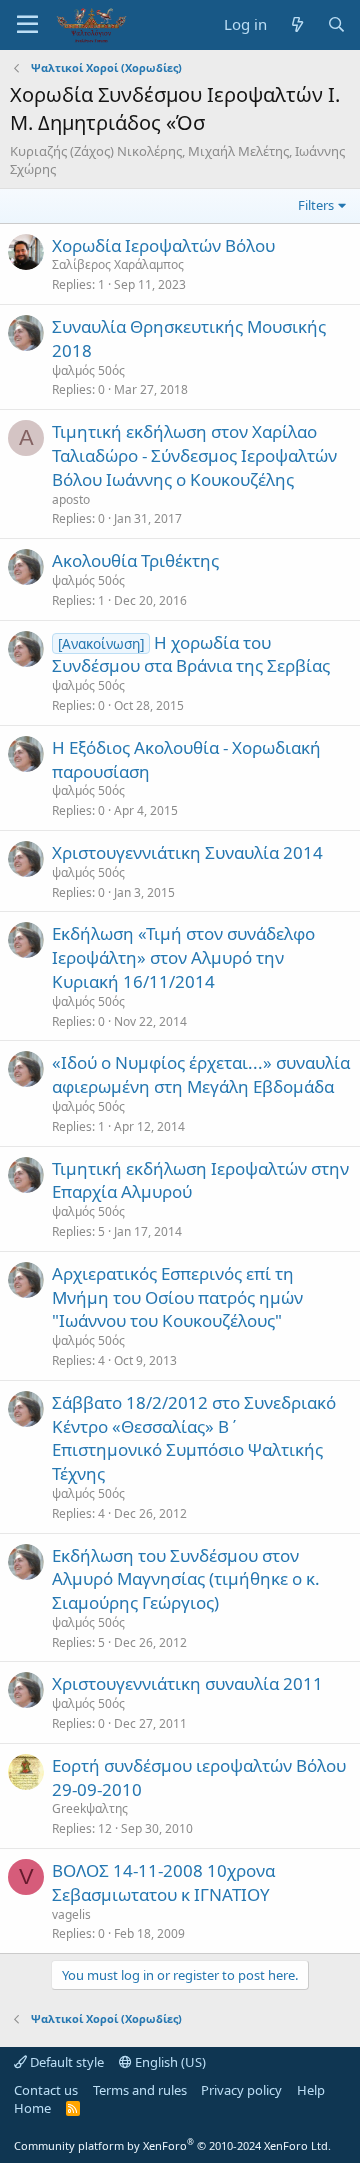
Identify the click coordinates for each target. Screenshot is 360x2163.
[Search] (336, 24)
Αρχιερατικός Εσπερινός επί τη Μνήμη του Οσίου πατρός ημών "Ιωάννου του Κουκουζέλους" (177, 1297)
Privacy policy (241, 2090)
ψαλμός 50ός (88, 370)
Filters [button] (316, 205)
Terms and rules (140, 2090)
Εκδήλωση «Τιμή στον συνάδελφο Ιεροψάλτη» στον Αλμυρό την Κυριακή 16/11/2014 (183, 957)
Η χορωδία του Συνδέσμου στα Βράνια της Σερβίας (191, 654)
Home (32, 2108)
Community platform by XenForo (172, 2145)
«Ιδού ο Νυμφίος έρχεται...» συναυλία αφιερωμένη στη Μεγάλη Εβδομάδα (201, 1074)
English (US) (169, 2062)
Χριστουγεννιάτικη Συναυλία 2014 (187, 852)
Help (311, 2090)
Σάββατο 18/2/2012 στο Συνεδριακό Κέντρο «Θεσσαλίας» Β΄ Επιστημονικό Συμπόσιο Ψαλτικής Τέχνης (194, 1438)
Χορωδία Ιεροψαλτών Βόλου (163, 245)
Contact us (46, 2090)
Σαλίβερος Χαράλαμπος (118, 264)
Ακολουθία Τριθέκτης (135, 560)
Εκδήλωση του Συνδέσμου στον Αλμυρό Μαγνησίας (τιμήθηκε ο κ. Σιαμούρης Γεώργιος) (186, 1579)
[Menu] (27, 25)
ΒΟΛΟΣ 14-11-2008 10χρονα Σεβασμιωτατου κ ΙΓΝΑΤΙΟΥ (163, 1882)
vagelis (71, 1914)
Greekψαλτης (90, 1808)
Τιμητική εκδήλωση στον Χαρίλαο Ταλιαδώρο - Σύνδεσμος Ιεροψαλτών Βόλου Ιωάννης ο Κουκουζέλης (194, 455)
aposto (71, 499)
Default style (65, 2062)
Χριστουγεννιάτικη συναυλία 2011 (187, 1683)
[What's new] (296, 24)
